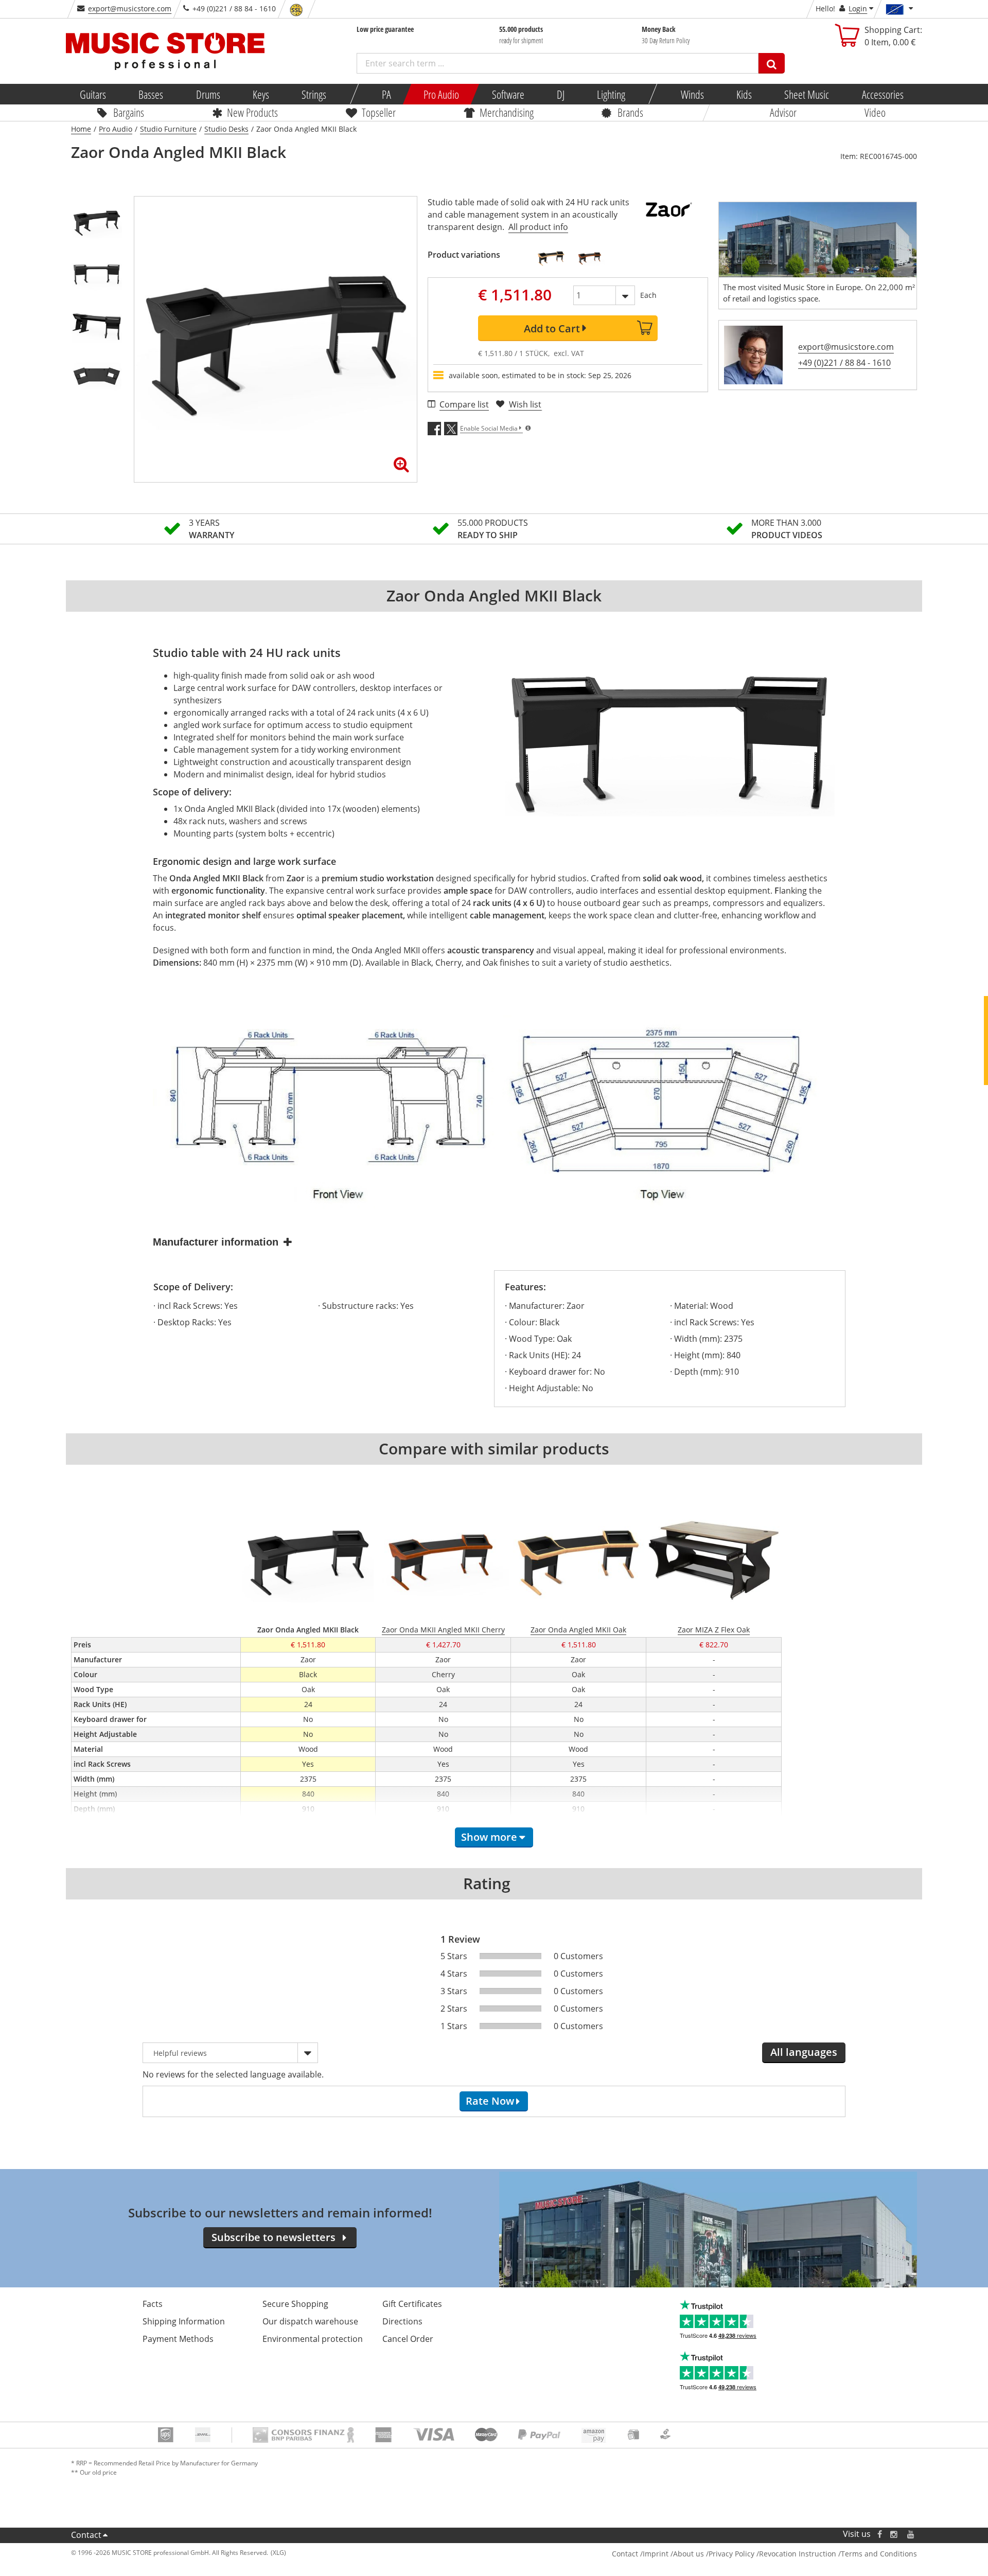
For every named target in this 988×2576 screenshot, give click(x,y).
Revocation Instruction (798, 2554)
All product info (538, 227)
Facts (153, 2304)
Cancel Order (408, 2339)
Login (858, 8)
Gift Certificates (412, 2304)
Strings (314, 94)
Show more (489, 1837)
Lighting (611, 94)
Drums (208, 94)
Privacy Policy (731, 2554)
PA (386, 94)
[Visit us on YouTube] (911, 2534)
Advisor (783, 112)
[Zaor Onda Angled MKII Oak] (551, 258)
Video (875, 112)
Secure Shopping (295, 2304)
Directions (402, 2321)
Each (648, 295)
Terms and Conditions (879, 2554)
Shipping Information (184, 2321)
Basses (151, 94)
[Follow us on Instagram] (894, 2534)
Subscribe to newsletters (274, 2237)
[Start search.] (772, 63)
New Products (252, 112)
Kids (744, 94)
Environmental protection (313, 2339)
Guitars (93, 94)
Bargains (129, 112)
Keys (261, 94)
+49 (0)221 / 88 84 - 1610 (844, 363)
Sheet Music (807, 94)
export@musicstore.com (130, 8)
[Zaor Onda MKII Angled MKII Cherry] (590, 258)
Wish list (525, 404)
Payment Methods (178, 2339)
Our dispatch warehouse (310, 2321)
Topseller (379, 112)
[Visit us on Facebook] (880, 2534)
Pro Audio (441, 94)
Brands (630, 112)
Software (508, 94)
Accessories (882, 94)
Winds (692, 94)
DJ (560, 94)
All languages (804, 2052)
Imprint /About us (673, 2554)
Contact (86, 2535)
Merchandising (507, 112)
